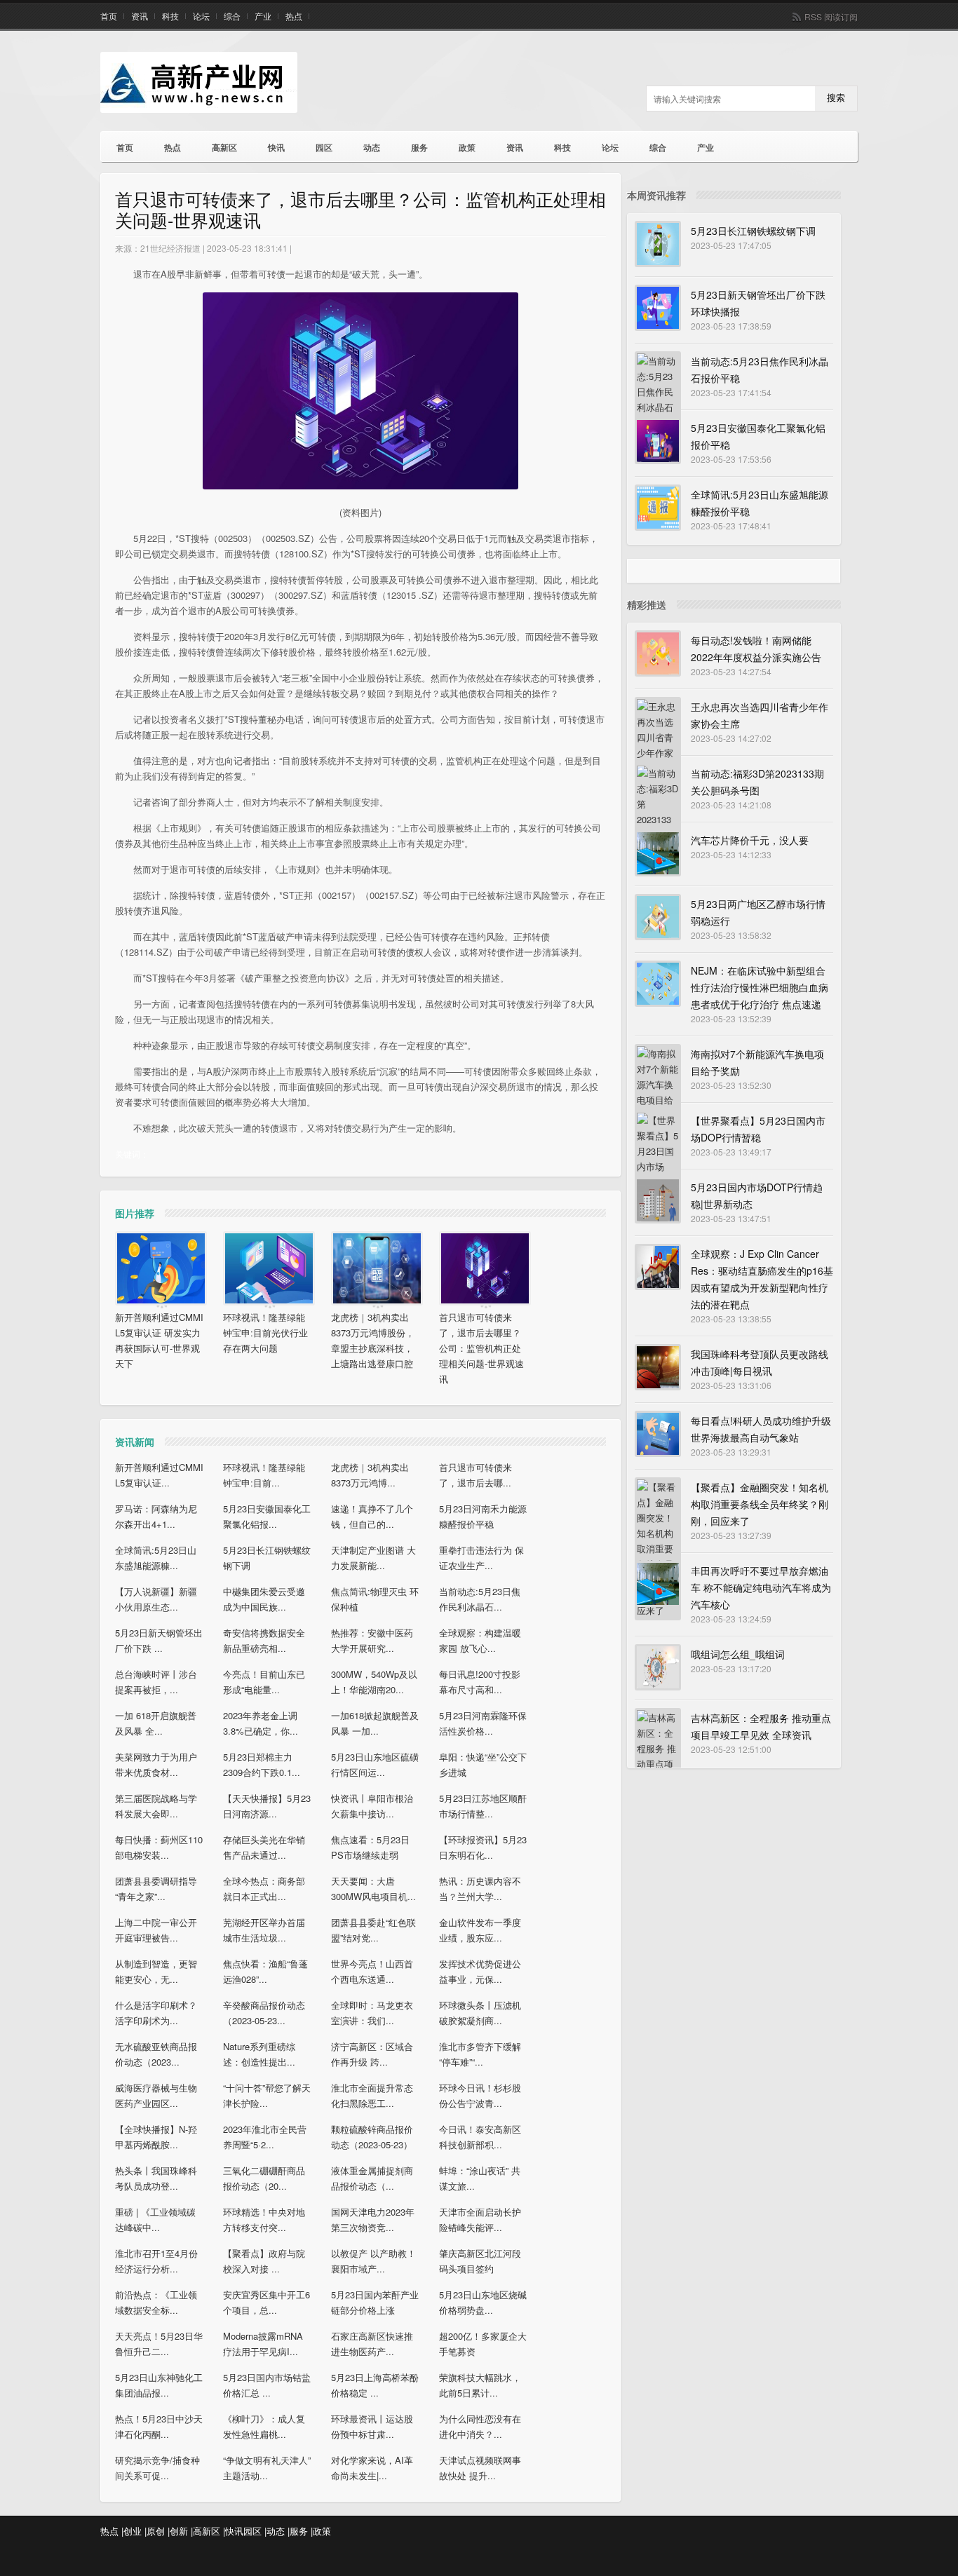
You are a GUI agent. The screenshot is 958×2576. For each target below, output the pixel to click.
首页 (109, 16)
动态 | (278, 2531)
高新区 (224, 147)
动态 (372, 147)
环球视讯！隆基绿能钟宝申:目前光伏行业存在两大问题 (265, 1333)
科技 (170, 16)
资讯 (140, 16)
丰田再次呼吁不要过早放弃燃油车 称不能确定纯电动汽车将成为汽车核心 (761, 1587)
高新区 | (209, 2531)
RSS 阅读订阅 (831, 16)
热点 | (112, 2531)
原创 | (158, 2531)
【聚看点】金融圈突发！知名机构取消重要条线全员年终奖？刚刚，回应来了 (760, 1504)
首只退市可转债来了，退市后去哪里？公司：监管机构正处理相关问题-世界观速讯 (481, 1348)
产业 (263, 16)
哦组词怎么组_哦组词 (738, 1654)
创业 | (135, 2531)
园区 (324, 147)
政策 (467, 147)
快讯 (276, 147)
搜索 (836, 98)
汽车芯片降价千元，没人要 (750, 840)
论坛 (201, 16)
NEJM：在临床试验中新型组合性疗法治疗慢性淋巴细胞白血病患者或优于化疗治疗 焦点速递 (760, 987)
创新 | (181, 2531)
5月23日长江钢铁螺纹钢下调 (753, 231)
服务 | (301, 2531)
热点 (294, 16)
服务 (419, 147)
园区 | (255, 2531)
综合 (232, 16)
